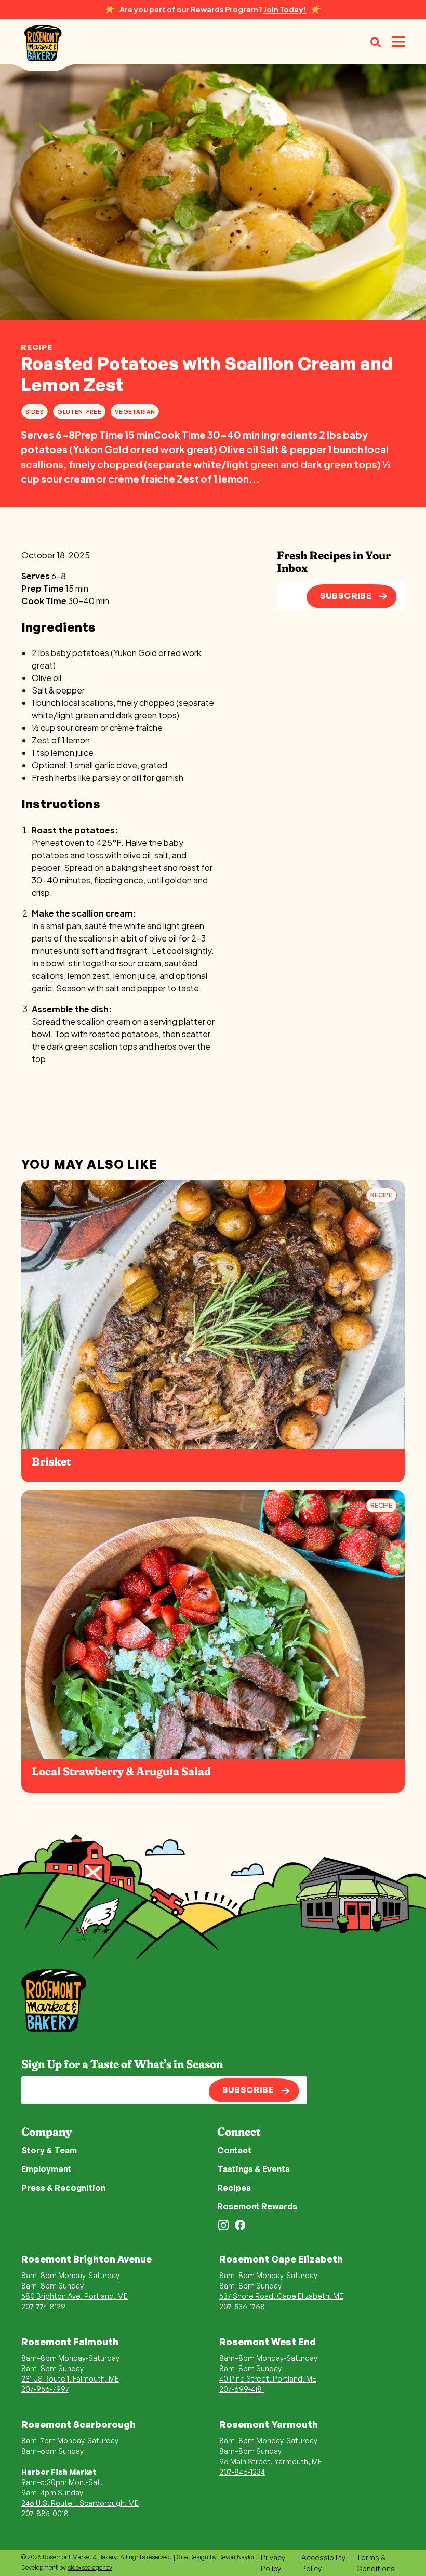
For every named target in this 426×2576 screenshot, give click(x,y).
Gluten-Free (79, 411)
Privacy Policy (273, 2563)
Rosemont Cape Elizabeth (281, 2259)
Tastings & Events (254, 2169)
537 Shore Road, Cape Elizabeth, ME (281, 2296)
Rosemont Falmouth (70, 2342)
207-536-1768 (242, 2306)
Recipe (37, 347)
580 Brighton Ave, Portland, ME (75, 2296)
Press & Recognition (63, 2188)
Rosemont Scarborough (78, 2424)
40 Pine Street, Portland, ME (268, 2379)
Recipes (234, 2188)
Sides (35, 411)
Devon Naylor (236, 2557)
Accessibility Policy (323, 2563)
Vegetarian (135, 411)
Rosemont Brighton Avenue (86, 2259)
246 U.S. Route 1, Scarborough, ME (80, 2503)
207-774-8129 (43, 2306)
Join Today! (285, 9)
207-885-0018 (45, 2513)
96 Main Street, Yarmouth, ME (271, 2461)
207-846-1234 (242, 2472)
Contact (234, 2150)
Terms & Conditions (376, 2563)
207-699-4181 (242, 2389)
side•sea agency (90, 2567)
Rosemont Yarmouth (269, 2424)
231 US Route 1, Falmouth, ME (70, 2379)
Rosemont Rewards (257, 2206)
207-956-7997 (45, 2389)
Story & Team (49, 2150)
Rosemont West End (268, 2342)
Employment (46, 2169)
